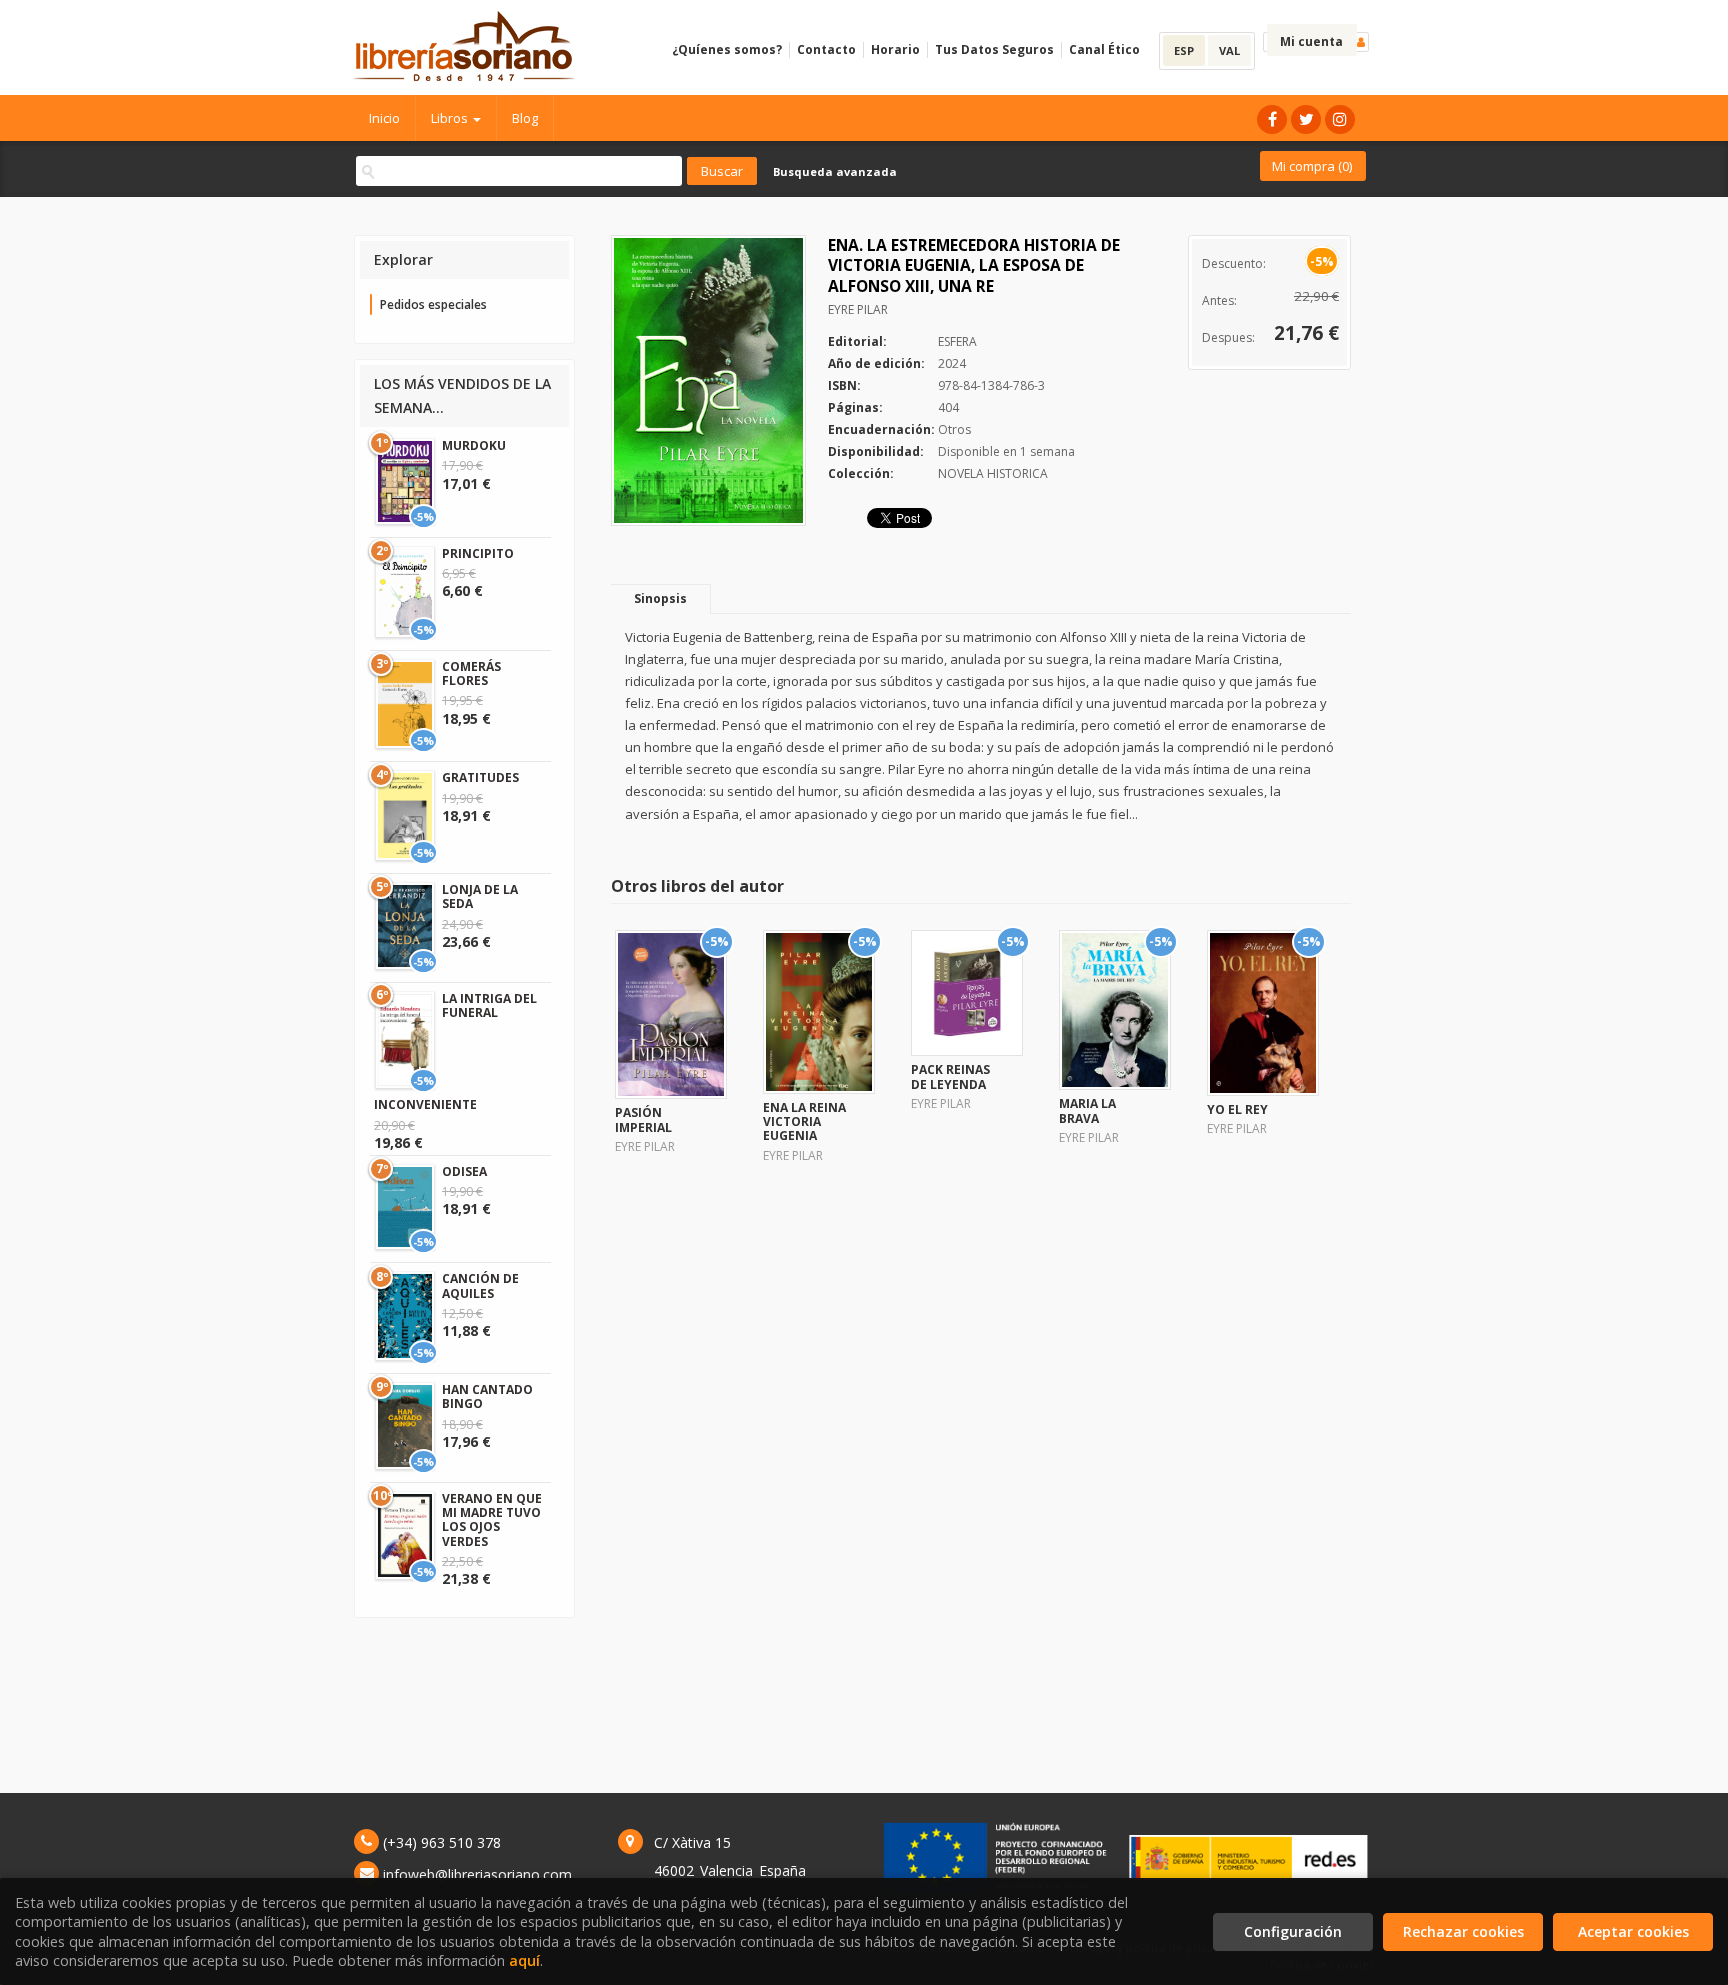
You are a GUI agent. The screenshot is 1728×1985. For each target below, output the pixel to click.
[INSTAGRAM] (1340, 119)
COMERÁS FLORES (471, 673)
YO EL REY (1237, 1109)
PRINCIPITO (478, 553)
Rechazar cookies (1463, 1931)
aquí (524, 1960)
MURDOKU (474, 445)
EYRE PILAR (858, 309)
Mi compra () (1312, 166)
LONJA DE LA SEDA (480, 896)
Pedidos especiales (433, 304)
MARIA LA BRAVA (1087, 1110)
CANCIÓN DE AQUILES (480, 1285)
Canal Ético (1104, 49)
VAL (1229, 50)
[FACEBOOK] (1272, 119)
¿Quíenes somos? (727, 49)
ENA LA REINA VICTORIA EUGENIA (804, 1122)
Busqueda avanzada (835, 171)
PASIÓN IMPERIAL (643, 1119)
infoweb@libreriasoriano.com (477, 1874)
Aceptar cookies (1633, 1931)
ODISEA (464, 1171)
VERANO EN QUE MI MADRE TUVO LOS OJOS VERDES (492, 1520)
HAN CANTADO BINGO (487, 1396)
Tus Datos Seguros (994, 49)
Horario (895, 49)
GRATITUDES (480, 777)
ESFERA (957, 341)
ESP (1184, 50)
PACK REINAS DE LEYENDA (950, 1076)
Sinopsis (660, 598)
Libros (451, 118)
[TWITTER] (1306, 119)
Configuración (1293, 1931)
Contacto (826, 49)
